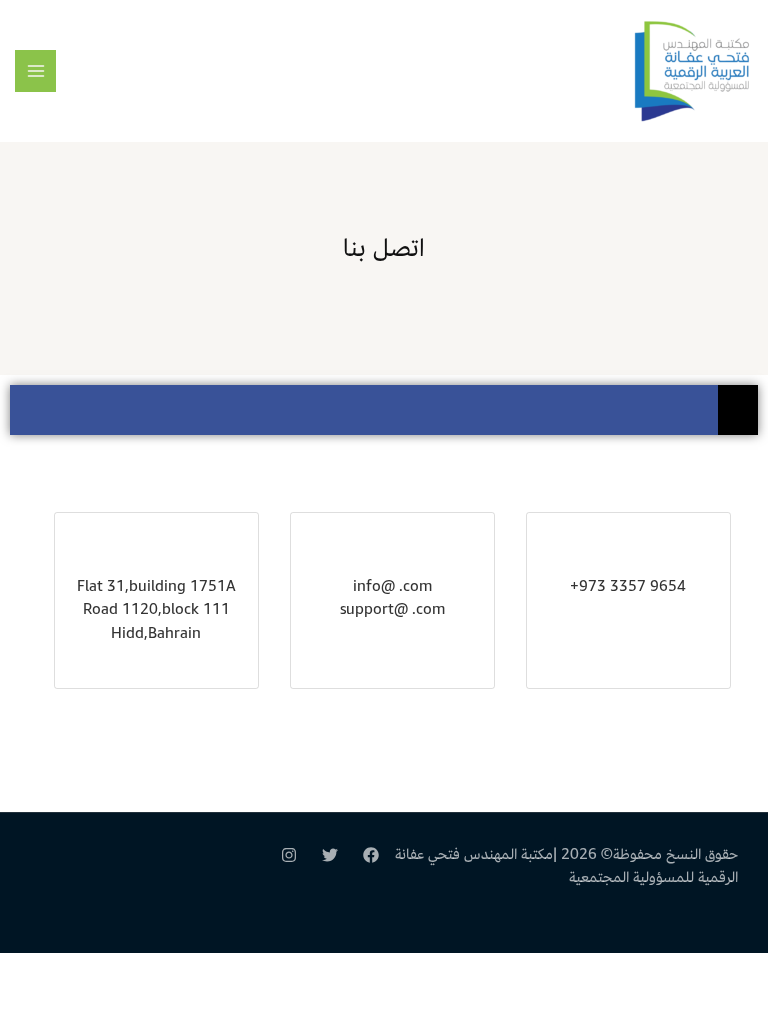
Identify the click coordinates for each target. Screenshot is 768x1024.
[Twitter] (330, 855)
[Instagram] (289, 855)
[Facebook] (371, 855)
